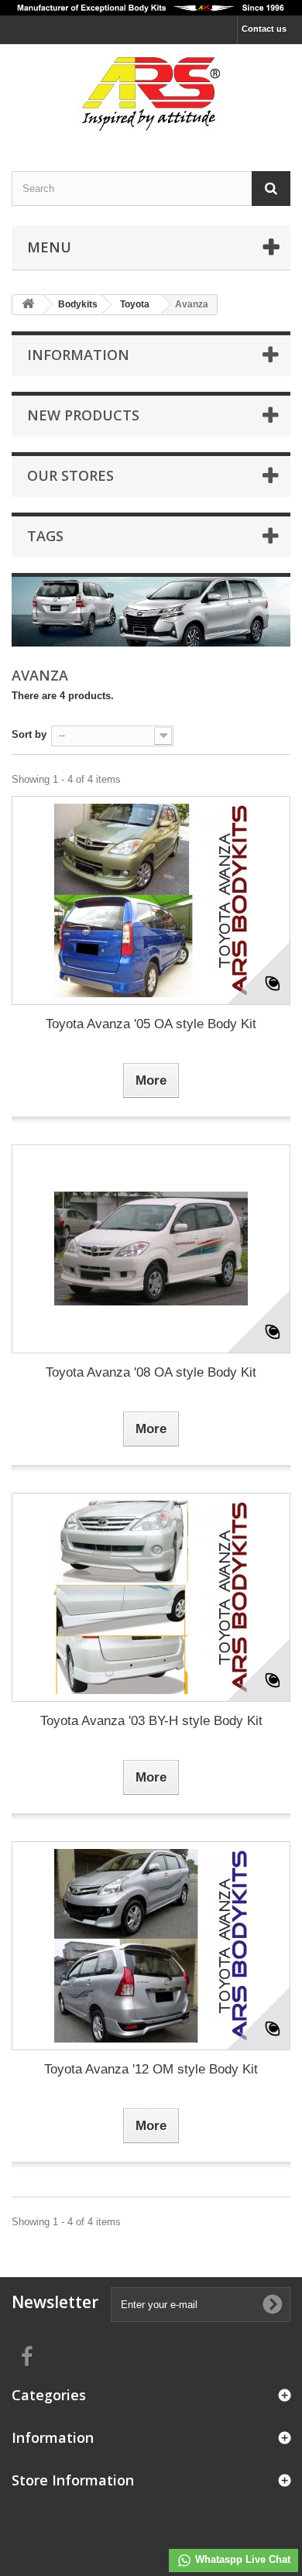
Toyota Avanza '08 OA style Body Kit (151, 1372)
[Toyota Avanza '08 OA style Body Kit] (151, 1249)
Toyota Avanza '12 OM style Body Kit (151, 2069)
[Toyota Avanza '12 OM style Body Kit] (151, 1946)
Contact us (264, 29)
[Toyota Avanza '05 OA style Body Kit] (151, 900)
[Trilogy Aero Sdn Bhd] (151, 94)
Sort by (29, 734)
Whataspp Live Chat (241, 2559)
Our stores (70, 475)
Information (78, 355)
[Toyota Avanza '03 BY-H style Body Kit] (151, 1597)
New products (83, 415)
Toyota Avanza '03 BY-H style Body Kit (151, 1721)
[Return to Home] (28, 305)
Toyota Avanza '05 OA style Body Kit (151, 1024)
